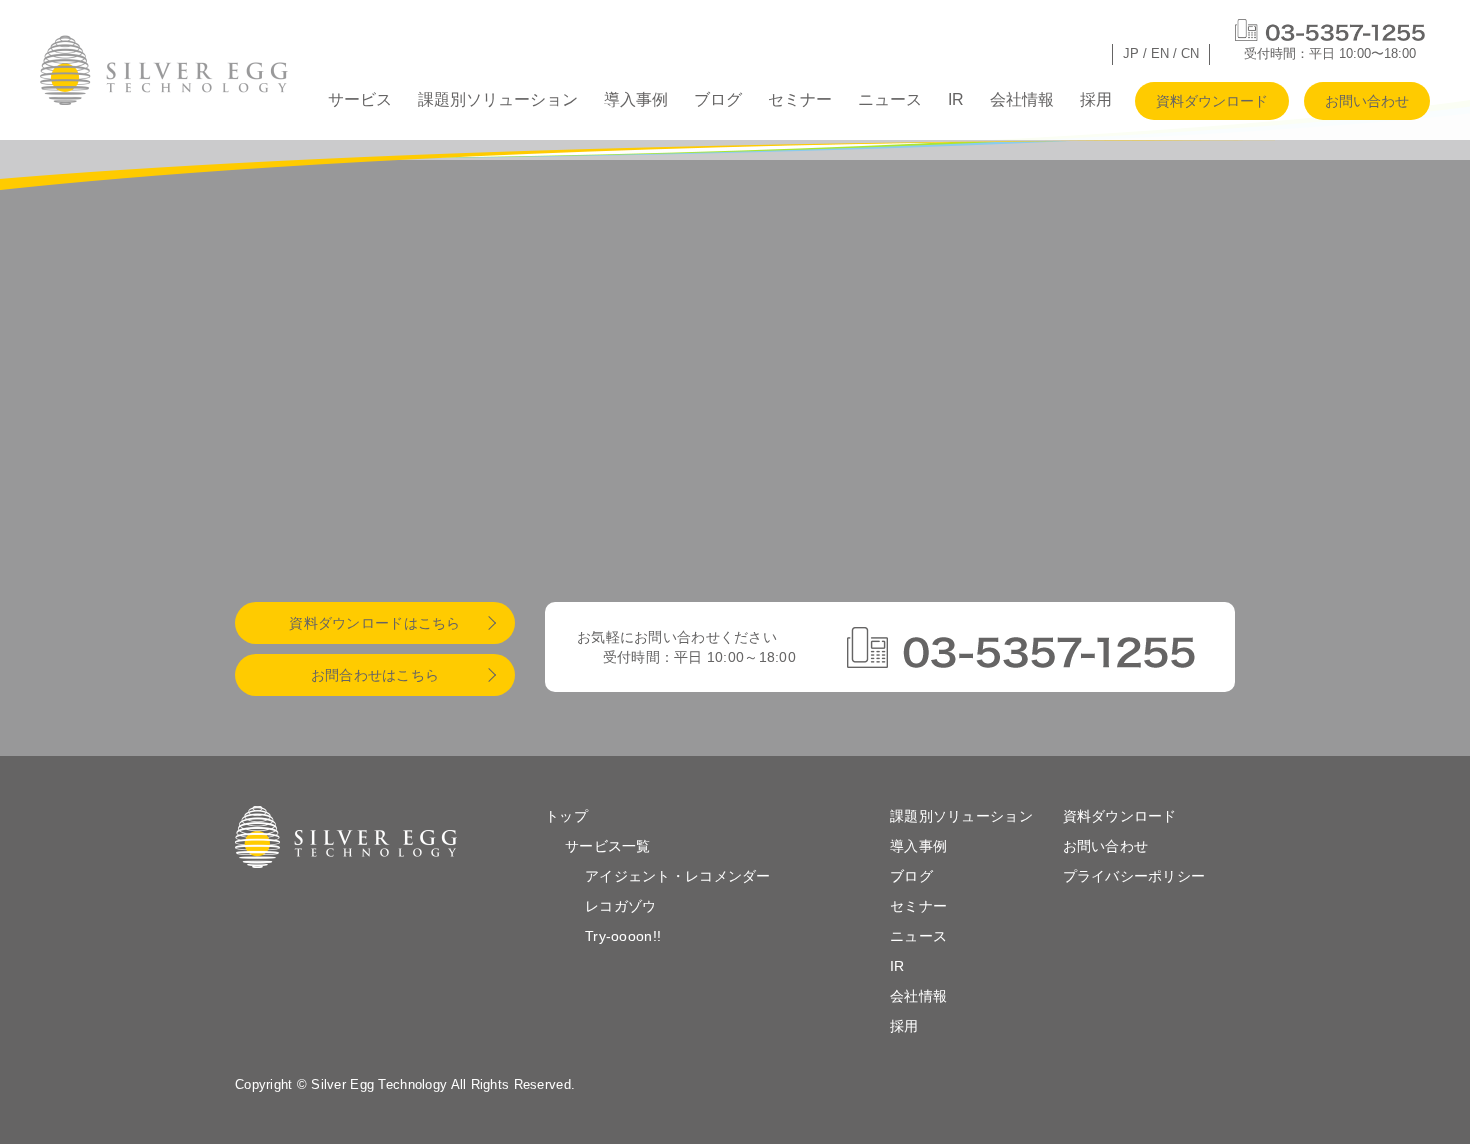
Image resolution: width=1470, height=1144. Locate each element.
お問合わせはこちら (375, 675)
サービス (360, 99)
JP (1131, 53)
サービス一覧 (608, 846)
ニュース (890, 99)
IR (956, 99)
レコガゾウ (620, 906)
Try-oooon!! (623, 936)
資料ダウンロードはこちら (374, 623)
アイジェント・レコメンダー (678, 876)
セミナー (800, 99)
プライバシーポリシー (1134, 876)
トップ (566, 816)
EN (1160, 53)
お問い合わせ (1367, 101)
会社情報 (1022, 99)
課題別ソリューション (498, 99)
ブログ (718, 99)
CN (1190, 53)
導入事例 (636, 99)
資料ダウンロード (1212, 101)
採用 (1096, 99)
